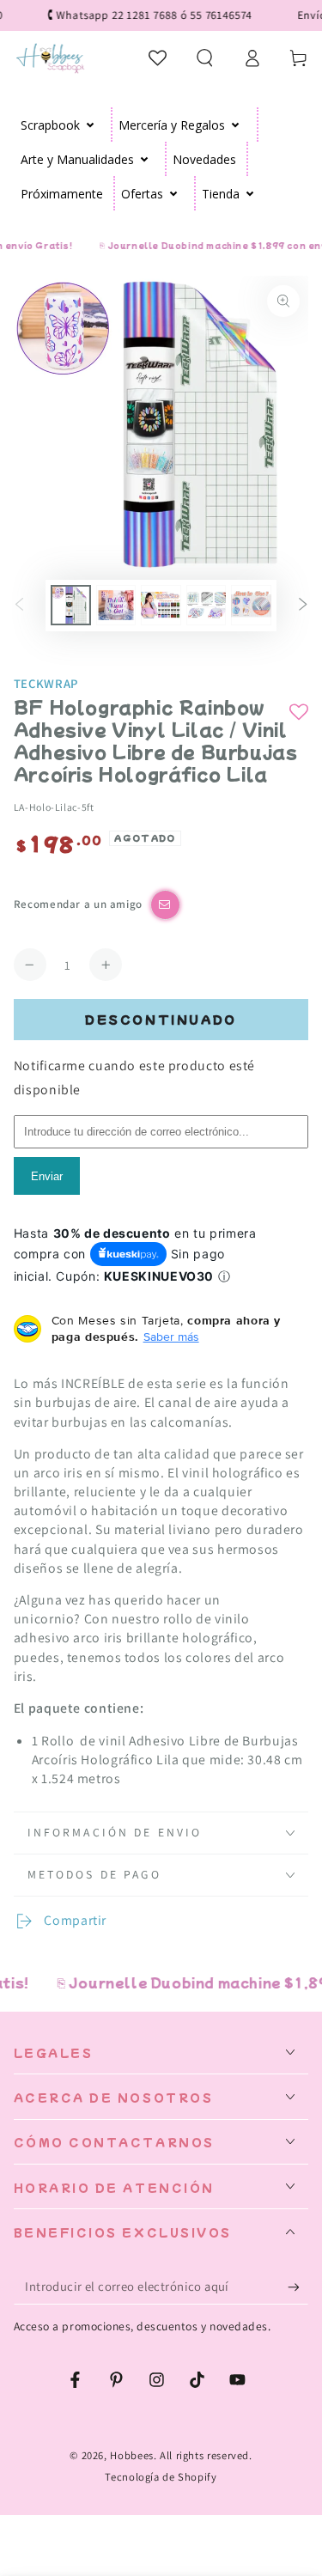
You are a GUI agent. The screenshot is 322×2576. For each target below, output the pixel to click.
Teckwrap (46, 683)
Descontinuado (161, 1019)
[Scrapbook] (91, 125)
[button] (205, 58)
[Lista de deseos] (158, 58)
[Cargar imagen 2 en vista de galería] (116, 605)
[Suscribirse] (298, 2287)
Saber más (171, 1337)
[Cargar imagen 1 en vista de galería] (70, 605)
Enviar (47, 1176)
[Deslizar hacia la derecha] (302, 606)
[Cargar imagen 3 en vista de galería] (161, 605)
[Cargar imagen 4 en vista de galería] (206, 605)
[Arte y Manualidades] (145, 159)
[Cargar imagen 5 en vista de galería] (251, 605)
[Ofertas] (174, 193)
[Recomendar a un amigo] (165, 905)
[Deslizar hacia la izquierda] (20, 606)
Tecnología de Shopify (161, 2477)
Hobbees (131, 2455)
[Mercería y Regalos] (236, 125)
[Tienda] (250, 193)
